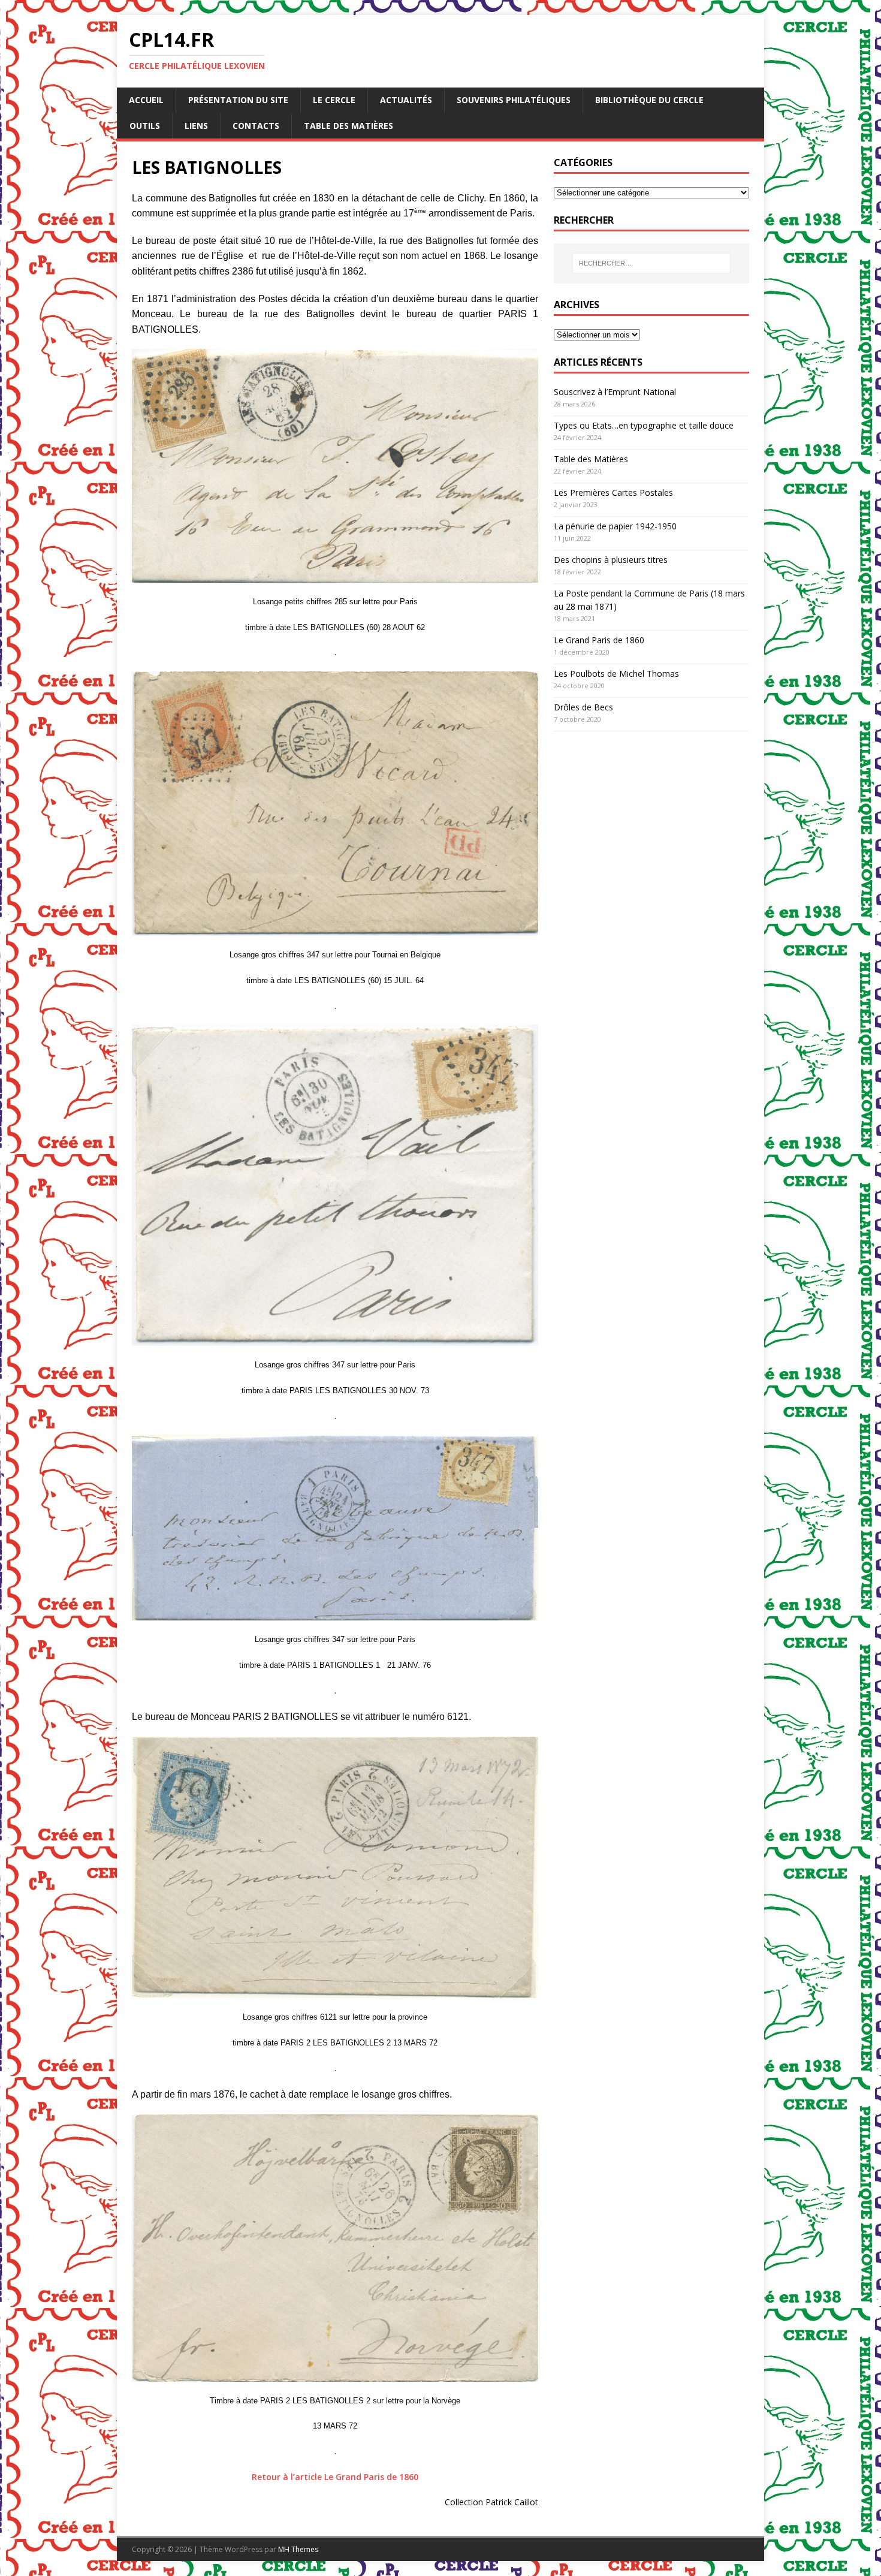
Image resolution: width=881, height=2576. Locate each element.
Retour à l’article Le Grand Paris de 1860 (335, 2477)
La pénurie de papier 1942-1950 (615, 526)
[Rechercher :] (651, 263)
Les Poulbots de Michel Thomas (616, 674)
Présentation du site (238, 100)
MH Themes (298, 2549)
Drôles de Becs (583, 707)
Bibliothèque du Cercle (649, 100)
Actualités (406, 100)
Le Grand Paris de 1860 (599, 640)
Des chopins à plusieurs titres (611, 560)
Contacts (256, 126)
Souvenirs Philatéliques (514, 100)
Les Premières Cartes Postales (613, 492)
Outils (145, 126)
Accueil (146, 100)
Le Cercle (334, 100)
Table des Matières (349, 126)
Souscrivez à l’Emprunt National (615, 392)
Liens (196, 126)
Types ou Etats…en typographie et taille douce (644, 425)
